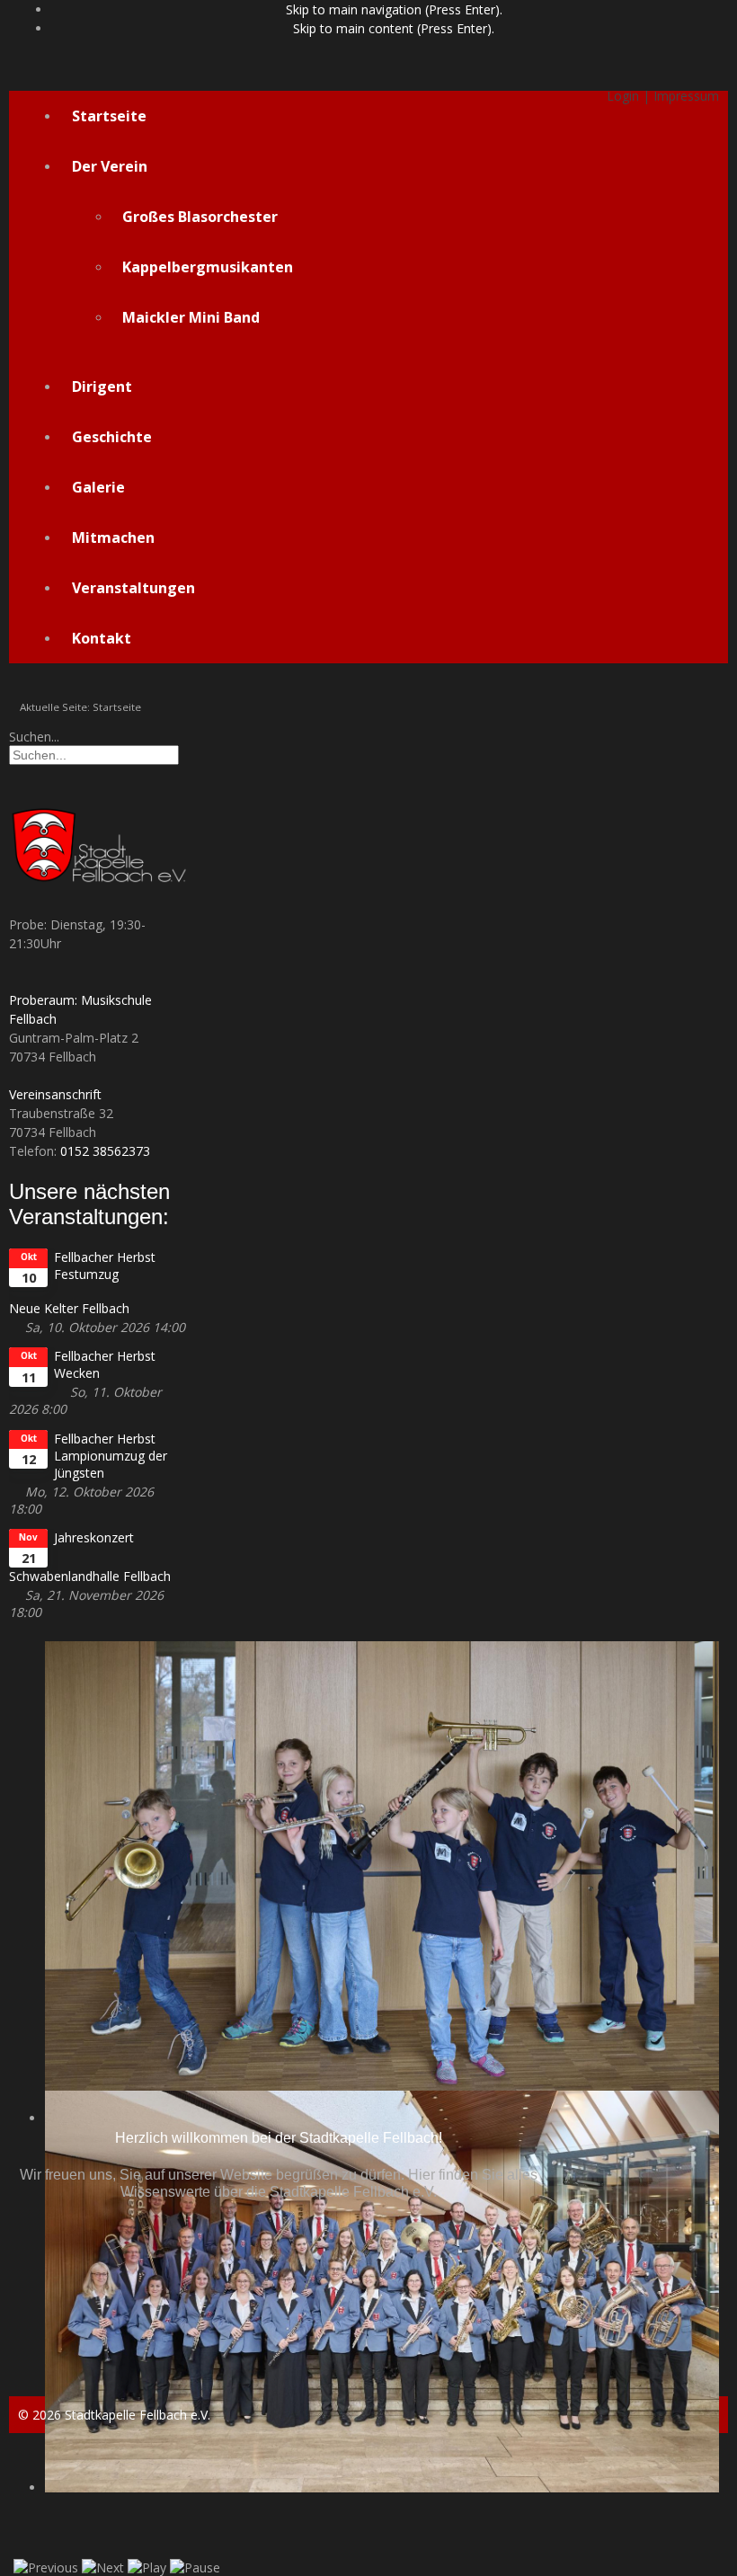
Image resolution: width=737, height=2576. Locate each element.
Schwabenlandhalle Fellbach (90, 1576)
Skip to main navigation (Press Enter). (394, 9)
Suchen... (34, 737)
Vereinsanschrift (55, 1094)
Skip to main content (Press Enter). (394, 28)
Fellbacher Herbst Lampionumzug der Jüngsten (111, 1456)
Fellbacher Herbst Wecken (105, 1364)
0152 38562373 (105, 1151)
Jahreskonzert (94, 1537)
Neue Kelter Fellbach (69, 1308)
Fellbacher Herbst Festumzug (105, 1266)
